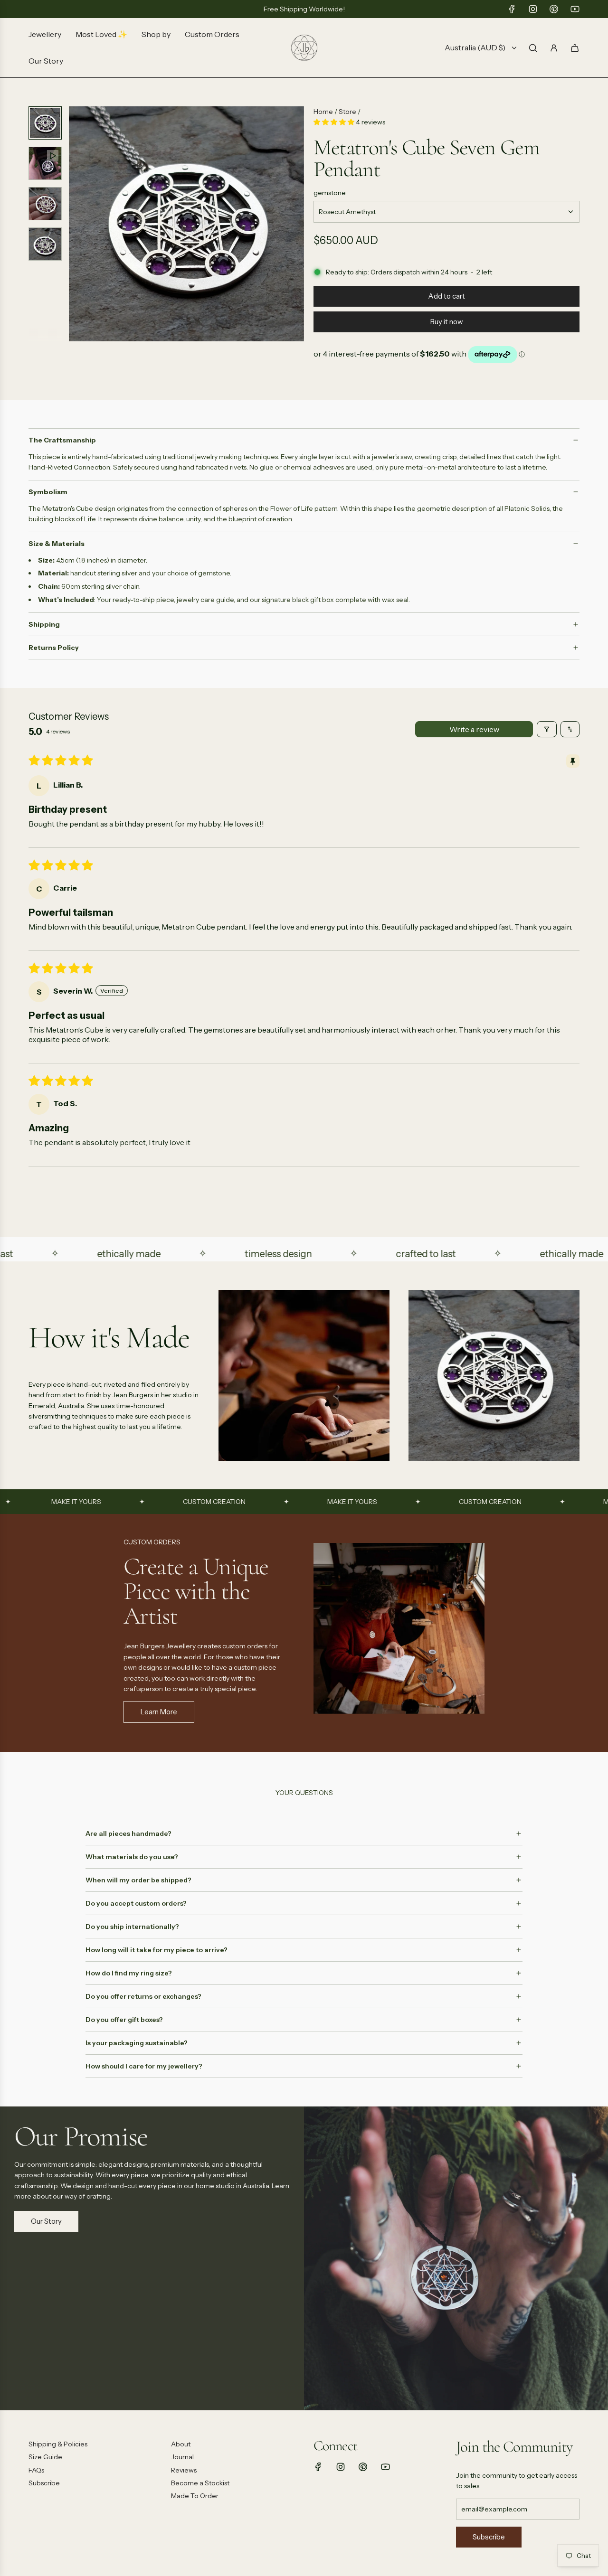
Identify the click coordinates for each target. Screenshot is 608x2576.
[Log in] (554, 48)
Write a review (474, 729)
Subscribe (489, 2537)
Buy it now (447, 322)
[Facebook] (512, 9)
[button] (76, 224)
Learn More (159, 1712)
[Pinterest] (554, 9)
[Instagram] (533, 9)
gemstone (330, 193)
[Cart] (575, 48)
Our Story (46, 2221)
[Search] (533, 48)
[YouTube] (575, 9)
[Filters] (547, 729)
